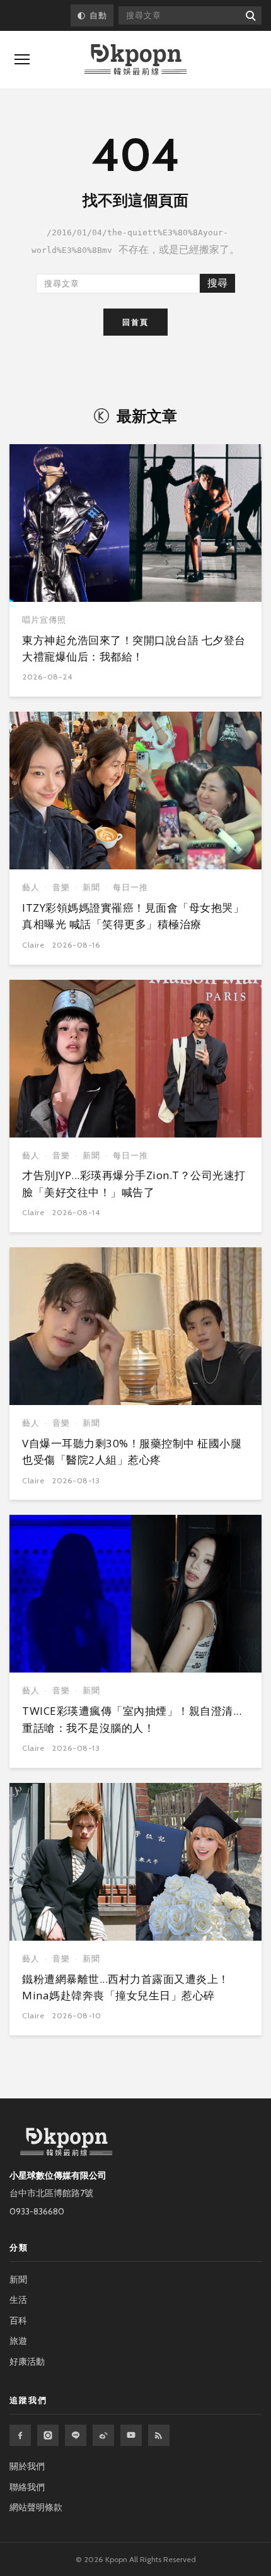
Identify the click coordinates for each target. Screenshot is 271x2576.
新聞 (91, 887)
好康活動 (27, 2361)
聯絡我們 (27, 2487)
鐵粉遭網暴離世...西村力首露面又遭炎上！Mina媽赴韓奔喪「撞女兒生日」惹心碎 (126, 1987)
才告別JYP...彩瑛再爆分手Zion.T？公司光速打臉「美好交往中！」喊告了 (134, 1183)
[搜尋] (250, 15)
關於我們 (27, 2466)
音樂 (61, 887)
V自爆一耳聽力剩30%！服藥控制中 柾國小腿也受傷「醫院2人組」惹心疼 (132, 1451)
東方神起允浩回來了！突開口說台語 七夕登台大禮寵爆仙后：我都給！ (134, 648)
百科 (18, 2320)
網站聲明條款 (36, 2507)
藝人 (31, 887)
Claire (33, 945)
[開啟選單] (22, 59)
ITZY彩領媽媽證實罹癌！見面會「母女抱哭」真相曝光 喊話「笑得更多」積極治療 (133, 916)
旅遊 (18, 2341)
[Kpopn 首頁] (135, 60)
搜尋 (217, 283)
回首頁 (135, 322)
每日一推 (130, 887)
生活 (18, 2300)
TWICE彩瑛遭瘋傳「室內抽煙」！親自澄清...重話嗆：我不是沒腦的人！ (132, 1719)
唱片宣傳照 (44, 620)
